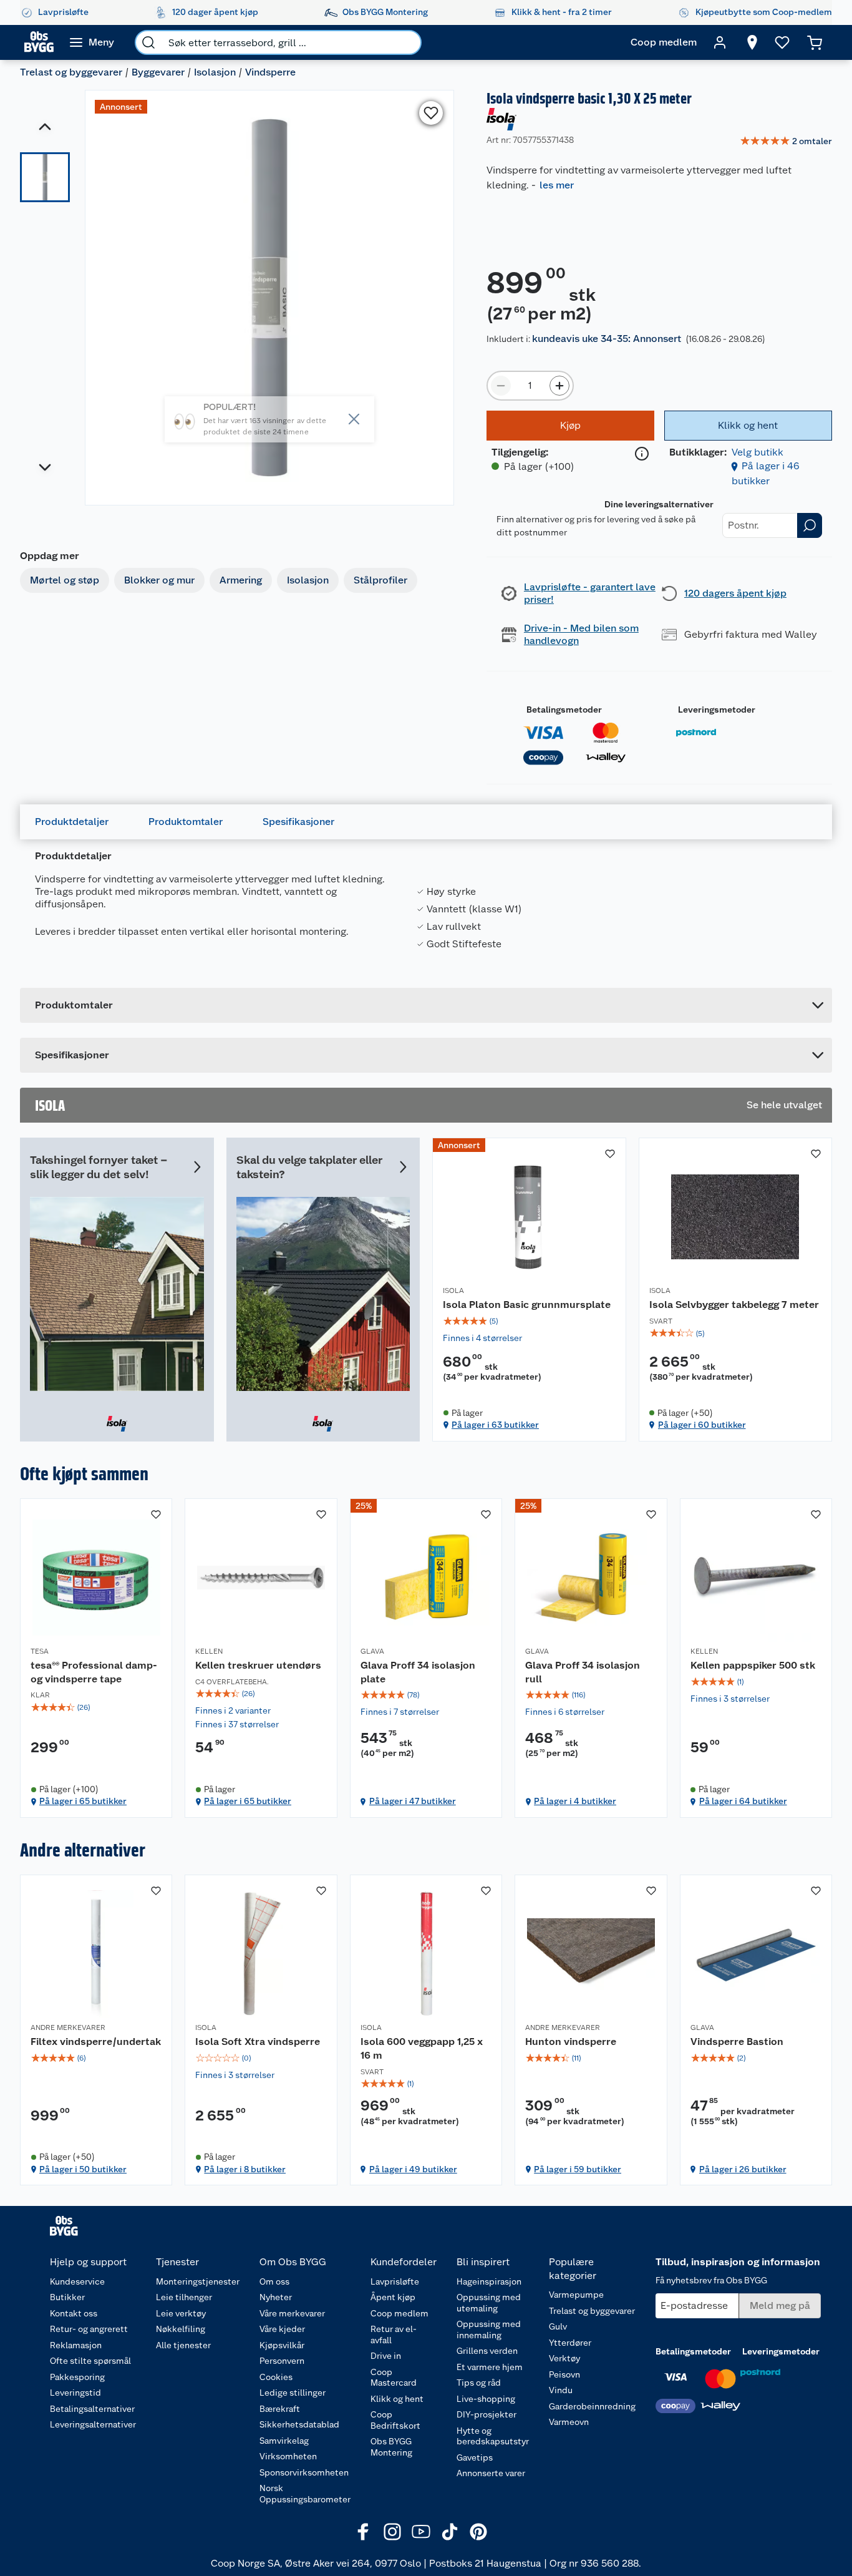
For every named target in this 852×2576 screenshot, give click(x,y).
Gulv (558, 2326)
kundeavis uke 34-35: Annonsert (607, 339)
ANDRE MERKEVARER (68, 2027)
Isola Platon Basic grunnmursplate (527, 1305)
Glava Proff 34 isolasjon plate (418, 1672)
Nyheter (276, 2297)
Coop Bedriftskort (395, 2420)
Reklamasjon (76, 2345)
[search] (148, 42)
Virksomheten (288, 2456)
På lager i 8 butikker (245, 2169)
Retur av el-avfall (394, 2334)
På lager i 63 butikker (495, 1425)
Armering (241, 580)
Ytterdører (570, 2343)
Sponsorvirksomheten (304, 2472)
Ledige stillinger (293, 2393)
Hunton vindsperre (571, 2042)
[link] (786, 142)
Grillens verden (487, 2351)
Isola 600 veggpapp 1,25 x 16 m (422, 2048)
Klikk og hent (397, 2399)
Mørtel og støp (65, 580)
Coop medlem (399, 2313)
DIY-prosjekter (487, 2414)
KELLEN (209, 1651)
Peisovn (564, 2374)
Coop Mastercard (394, 2378)
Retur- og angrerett (89, 2329)
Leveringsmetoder (717, 710)
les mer (557, 185)
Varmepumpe (576, 2295)
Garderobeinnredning (592, 2406)
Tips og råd (479, 2383)
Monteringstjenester (198, 2281)
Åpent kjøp (393, 2297)
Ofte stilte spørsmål (90, 2361)
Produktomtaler (186, 822)
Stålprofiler (380, 580)
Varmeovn (569, 2422)
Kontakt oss (74, 2313)
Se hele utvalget (784, 1105)
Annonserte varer (491, 2473)
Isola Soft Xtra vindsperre (258, 2042)
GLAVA (372, 1651)
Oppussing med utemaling (489, 2303)
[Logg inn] (720, 42)
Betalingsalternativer (92, 2409)
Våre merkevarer (292, 2313)
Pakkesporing (77, 2377)
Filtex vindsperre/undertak (96, 2042)
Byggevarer (158, 72)
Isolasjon (215, 72)
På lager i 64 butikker (743, 1801)
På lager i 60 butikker (702, 1425)
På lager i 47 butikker (413, 1801)
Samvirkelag (284, 2441)
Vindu (561, 2390)
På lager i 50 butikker (83, 2169)
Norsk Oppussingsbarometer (305, 2494)
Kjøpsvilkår (282, 2345)
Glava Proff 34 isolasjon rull (583, 1672)
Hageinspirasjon (489, 2281)
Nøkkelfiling (181, 2329)
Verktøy (564, 2358)
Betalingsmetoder (564, 710)
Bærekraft (280, 2409)
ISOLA (453, 1290)
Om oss (274, 2281)
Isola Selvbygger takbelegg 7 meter (734, 1305)
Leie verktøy (181, 2313)
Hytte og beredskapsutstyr (493, 2436)
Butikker (67, 2297)
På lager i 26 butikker (743, 2169)
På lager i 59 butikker (578, 2169)
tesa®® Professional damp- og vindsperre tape (94, 1672)
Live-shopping (486, 2399)
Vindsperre (270, 72)
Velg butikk (758, 452)
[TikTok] (450, 2532)
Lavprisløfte (395, 2281)
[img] (529, 1321)
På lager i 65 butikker (83, 1801)
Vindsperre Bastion (737, 2042)
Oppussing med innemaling (489, 2330)
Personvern (282, 2361)
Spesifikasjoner (298, 822)
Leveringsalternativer (93, 2424)
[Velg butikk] (752, 42)
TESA (40, 1651)
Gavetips (475, 2457)
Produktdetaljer (72, 822)
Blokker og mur (159, 580)
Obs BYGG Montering (391, 2447)
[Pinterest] (478, 2532)
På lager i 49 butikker (413, 2169)
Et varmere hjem (490, 2367)
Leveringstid (75, 2393)
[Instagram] (392, 2532)
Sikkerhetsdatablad (299, 2424)
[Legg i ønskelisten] (431, 113)
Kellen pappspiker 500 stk (753, 1665)
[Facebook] (364, 2532)
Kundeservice (77, 2281)
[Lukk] (354, 419)
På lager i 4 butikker (575, 1801)
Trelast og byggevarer (71, 72)
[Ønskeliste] (782, 42)
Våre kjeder (282, 2329)
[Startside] (39, 42)
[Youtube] (421, 2532)
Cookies (276, 2377)
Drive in (386, 2356)
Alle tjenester (183, 2345)
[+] (559, 386)
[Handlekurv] (815, 42)
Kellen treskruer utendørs (258, 1665)
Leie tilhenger (184, 2297)
